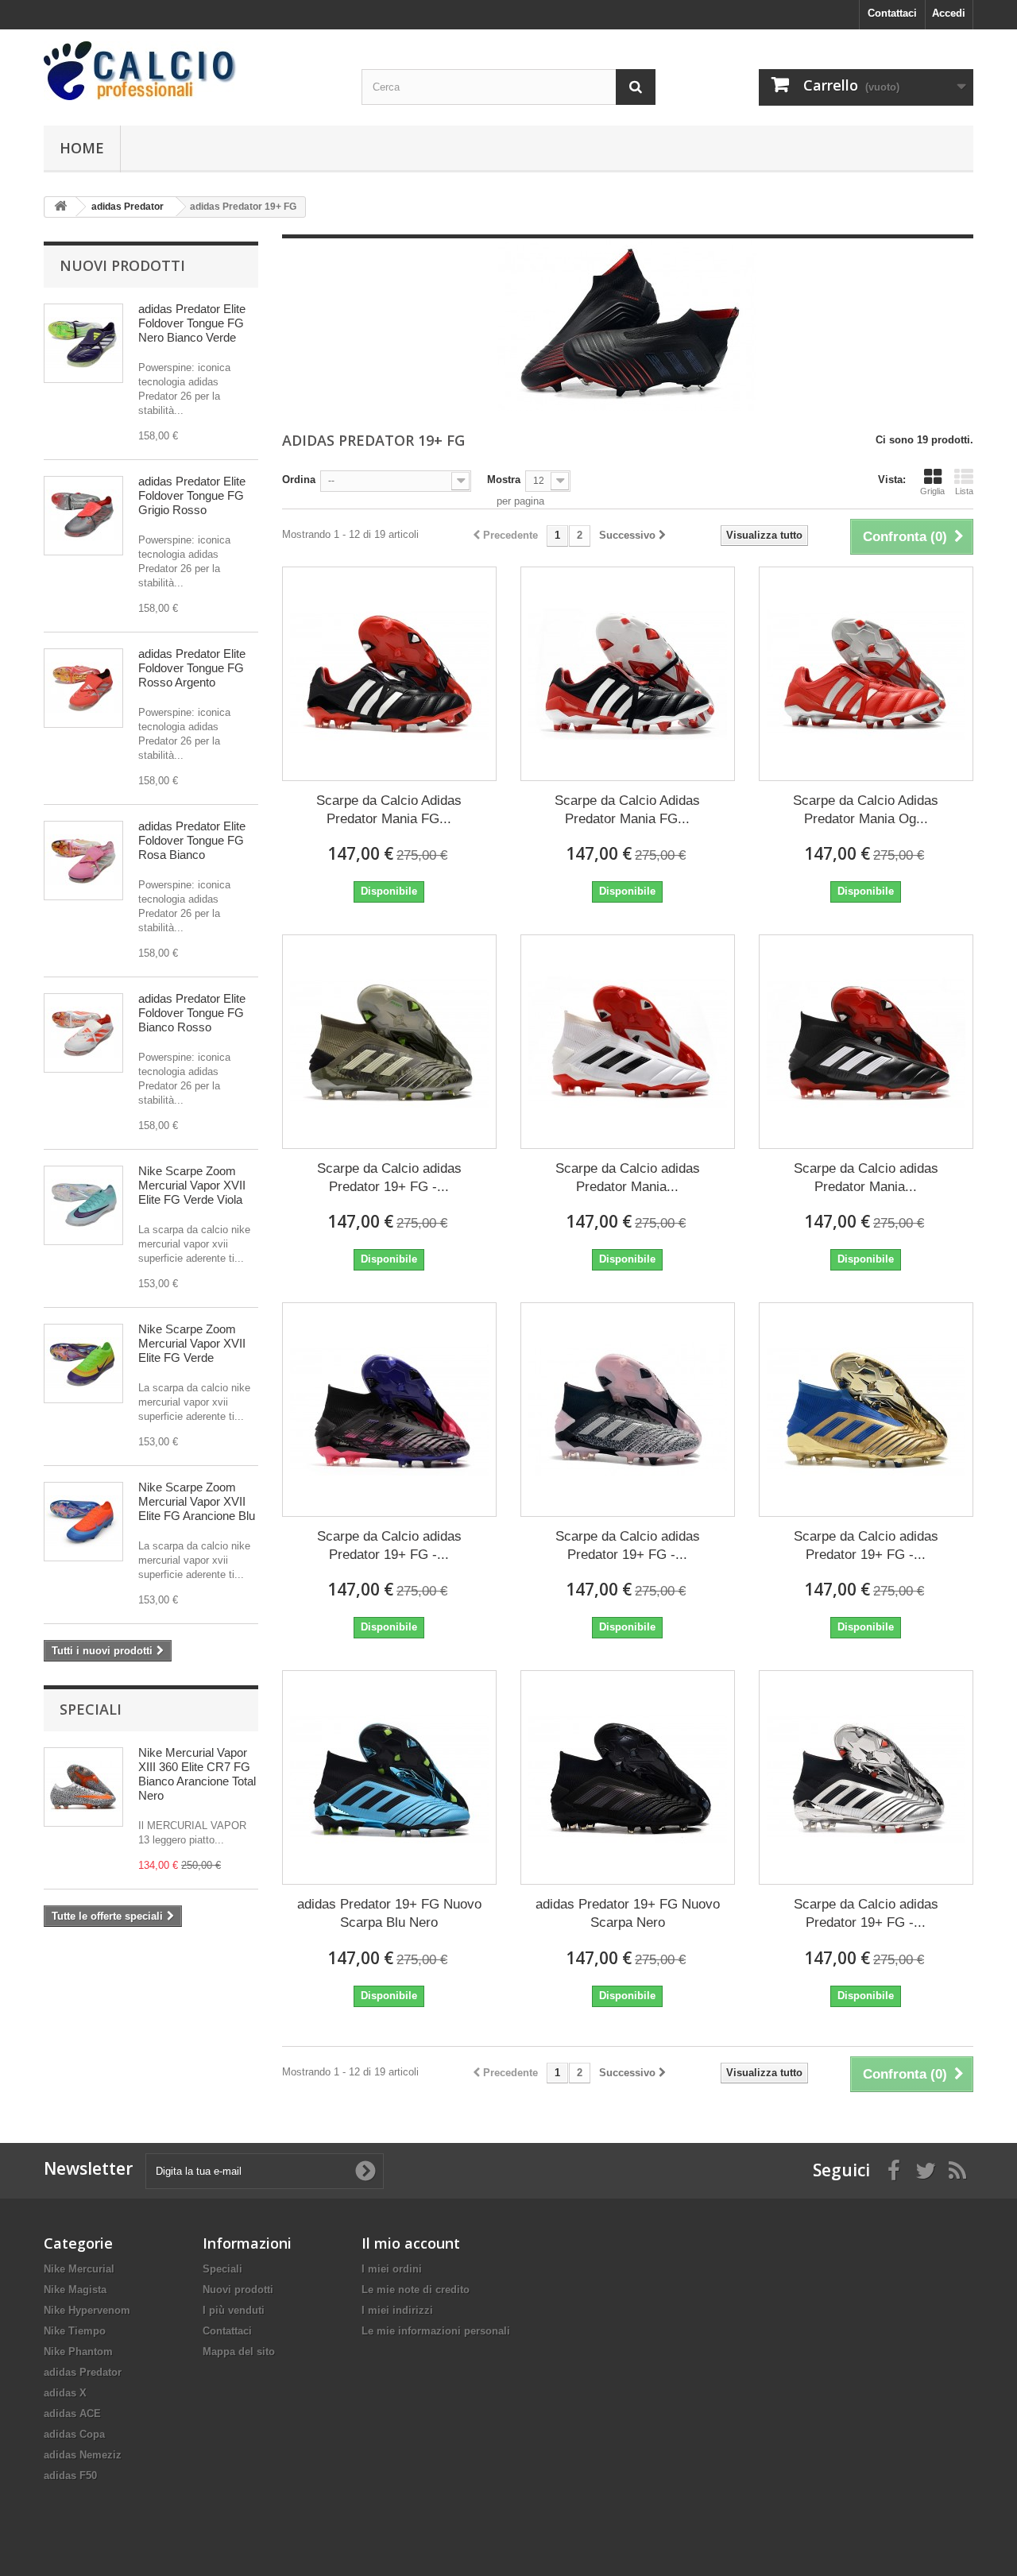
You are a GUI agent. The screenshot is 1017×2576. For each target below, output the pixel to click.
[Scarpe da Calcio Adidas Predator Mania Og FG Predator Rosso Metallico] (866, 674)
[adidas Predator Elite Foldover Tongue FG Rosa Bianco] (83, 861)
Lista (964, 491)
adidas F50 (70, 2475)
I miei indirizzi (397, 2310)
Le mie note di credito (416, 2290)
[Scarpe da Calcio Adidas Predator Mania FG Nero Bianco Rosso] (628, 674)
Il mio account (411, 2243)
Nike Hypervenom (87, 2310)
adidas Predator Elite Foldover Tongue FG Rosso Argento (192, 668)
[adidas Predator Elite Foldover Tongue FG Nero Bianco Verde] (83, 343)
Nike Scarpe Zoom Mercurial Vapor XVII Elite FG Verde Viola (192, 1185)
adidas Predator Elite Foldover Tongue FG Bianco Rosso (192, 1013)
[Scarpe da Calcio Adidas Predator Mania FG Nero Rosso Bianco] (389, 674)
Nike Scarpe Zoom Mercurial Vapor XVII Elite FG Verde (192, 1343)
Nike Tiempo (75, 2331)
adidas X (65, 2393)
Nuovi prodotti (122, 265)
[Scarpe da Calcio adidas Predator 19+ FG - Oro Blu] (866, 1410)
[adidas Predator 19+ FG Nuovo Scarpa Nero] (628, 1777)
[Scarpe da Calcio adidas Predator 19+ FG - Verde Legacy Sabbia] (389, 1042)
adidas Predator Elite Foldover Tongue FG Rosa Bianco (192, 840)
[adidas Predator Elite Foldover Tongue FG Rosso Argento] (83, 688)
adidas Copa (74, 2434)
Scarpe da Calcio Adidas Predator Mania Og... (866, 810)
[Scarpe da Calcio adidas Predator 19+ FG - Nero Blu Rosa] (389, 1410)
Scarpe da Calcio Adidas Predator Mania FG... (389, 810)
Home (82, 148)
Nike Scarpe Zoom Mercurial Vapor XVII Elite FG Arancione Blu (197, 1501)
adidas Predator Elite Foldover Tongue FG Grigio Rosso (192, 495)
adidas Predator (83, 2372)
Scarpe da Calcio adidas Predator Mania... (628, 1178)
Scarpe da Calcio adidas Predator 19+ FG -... (389, 1178)
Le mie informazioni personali (436, 2331)
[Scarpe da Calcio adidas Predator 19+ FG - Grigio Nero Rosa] (628, 1410)
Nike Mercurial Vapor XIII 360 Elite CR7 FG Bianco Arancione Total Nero (197, 1774)
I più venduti (234, 2310)
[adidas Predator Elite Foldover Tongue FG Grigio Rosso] (83, 516)
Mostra (504, 480)
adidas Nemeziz (83, 2455)
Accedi (949, 13)
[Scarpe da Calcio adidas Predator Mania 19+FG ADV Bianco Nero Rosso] (628, 1042)
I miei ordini (392, 2269)
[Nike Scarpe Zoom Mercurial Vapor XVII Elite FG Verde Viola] (83, 1205)
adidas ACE (72, 2414)
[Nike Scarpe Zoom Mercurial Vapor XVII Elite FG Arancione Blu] (83, 1522)
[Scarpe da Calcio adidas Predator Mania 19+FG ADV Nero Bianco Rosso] (866, 1042)
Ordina (299, 480)
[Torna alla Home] (60, 207)
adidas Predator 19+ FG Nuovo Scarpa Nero (628, 1913)
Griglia (932, 491)
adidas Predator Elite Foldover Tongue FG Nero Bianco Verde (192, 323)
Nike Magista (75, 2290)
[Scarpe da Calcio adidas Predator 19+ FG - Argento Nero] (866, 1777)
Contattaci (892, 13)
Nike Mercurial (79, 2269)
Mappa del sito (239, 2352)
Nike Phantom (78, 2352)
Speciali (91, 1709)
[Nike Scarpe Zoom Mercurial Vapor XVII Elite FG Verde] (83, 1363)
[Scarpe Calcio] (191, 71)
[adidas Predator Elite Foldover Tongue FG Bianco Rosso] (83, 1033)
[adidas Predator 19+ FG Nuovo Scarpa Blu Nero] (389, 1777)
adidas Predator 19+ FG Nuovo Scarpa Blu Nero (389, 1913)
